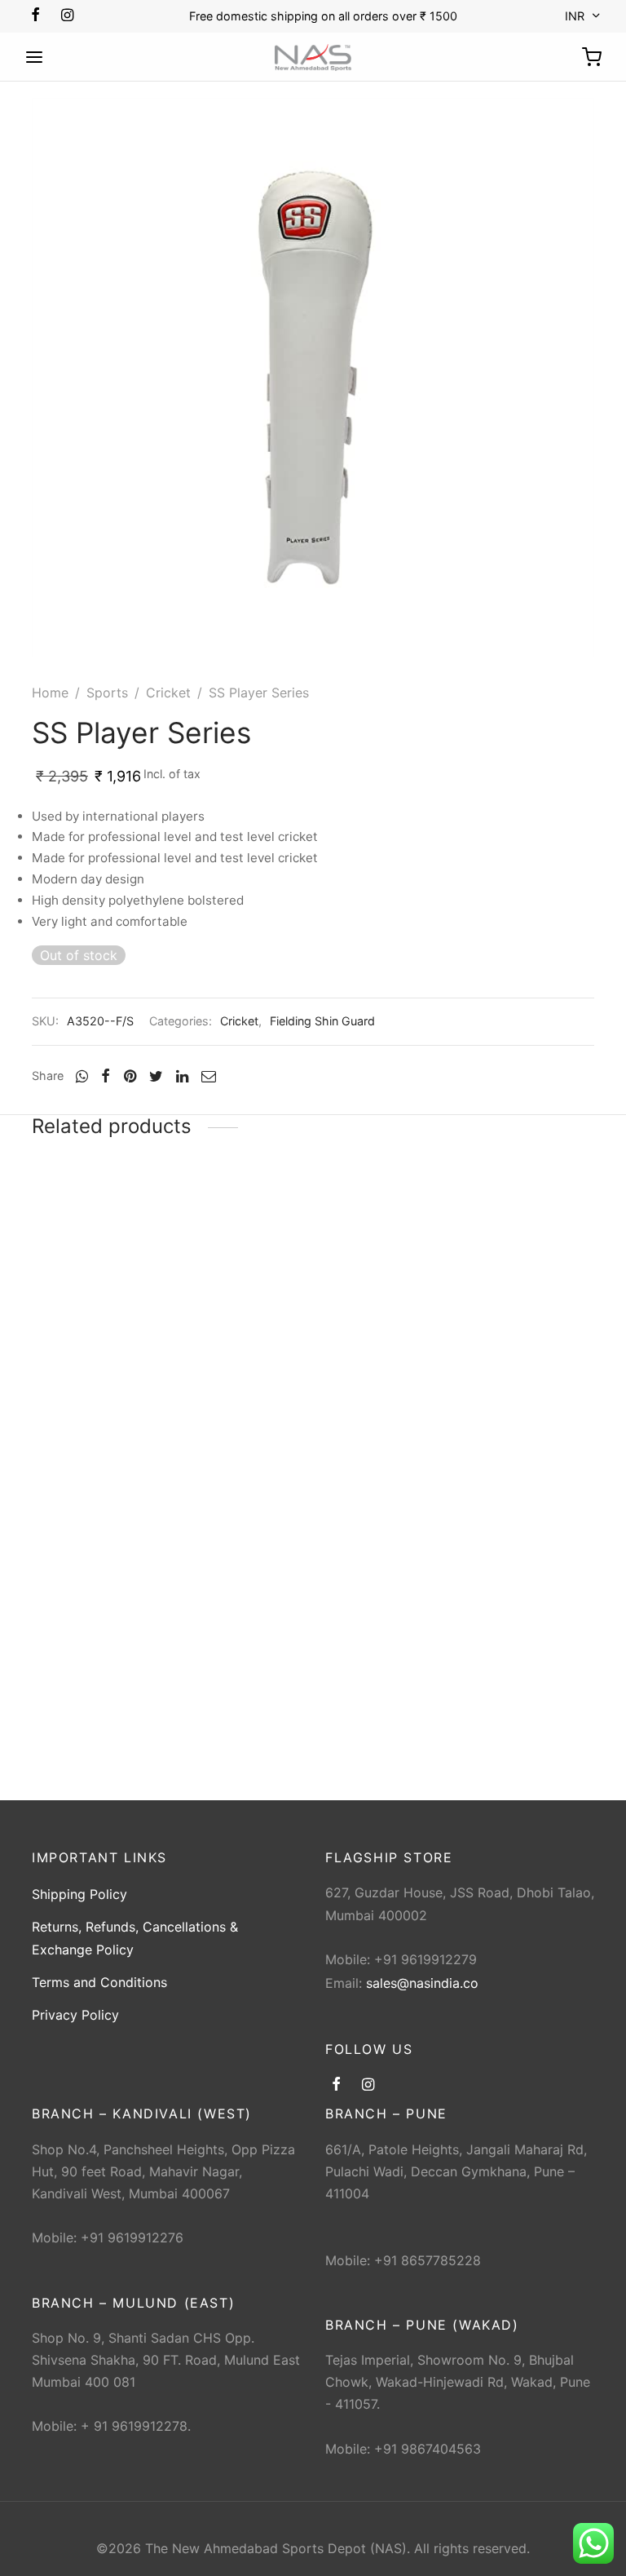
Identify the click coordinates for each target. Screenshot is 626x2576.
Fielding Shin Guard (322, 1021)
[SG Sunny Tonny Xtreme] (509, 1262)
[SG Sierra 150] (117, 1568)
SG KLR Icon (70, 1368)
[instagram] (67, 16)
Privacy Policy (75, 2015)
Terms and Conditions (99, 1982)
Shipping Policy (79, 1894)
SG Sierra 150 (74, 1674)
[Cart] (592, 57)
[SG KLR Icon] (117, 1262)
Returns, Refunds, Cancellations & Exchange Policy (135, 1938)
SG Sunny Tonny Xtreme (498, 1368)
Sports (107, 693)
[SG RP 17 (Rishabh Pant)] (313, 1262)
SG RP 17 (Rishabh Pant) (302, 1368)
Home (50, 693)
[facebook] (35, 16)
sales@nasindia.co (422, 1983)
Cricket (168, 693)
